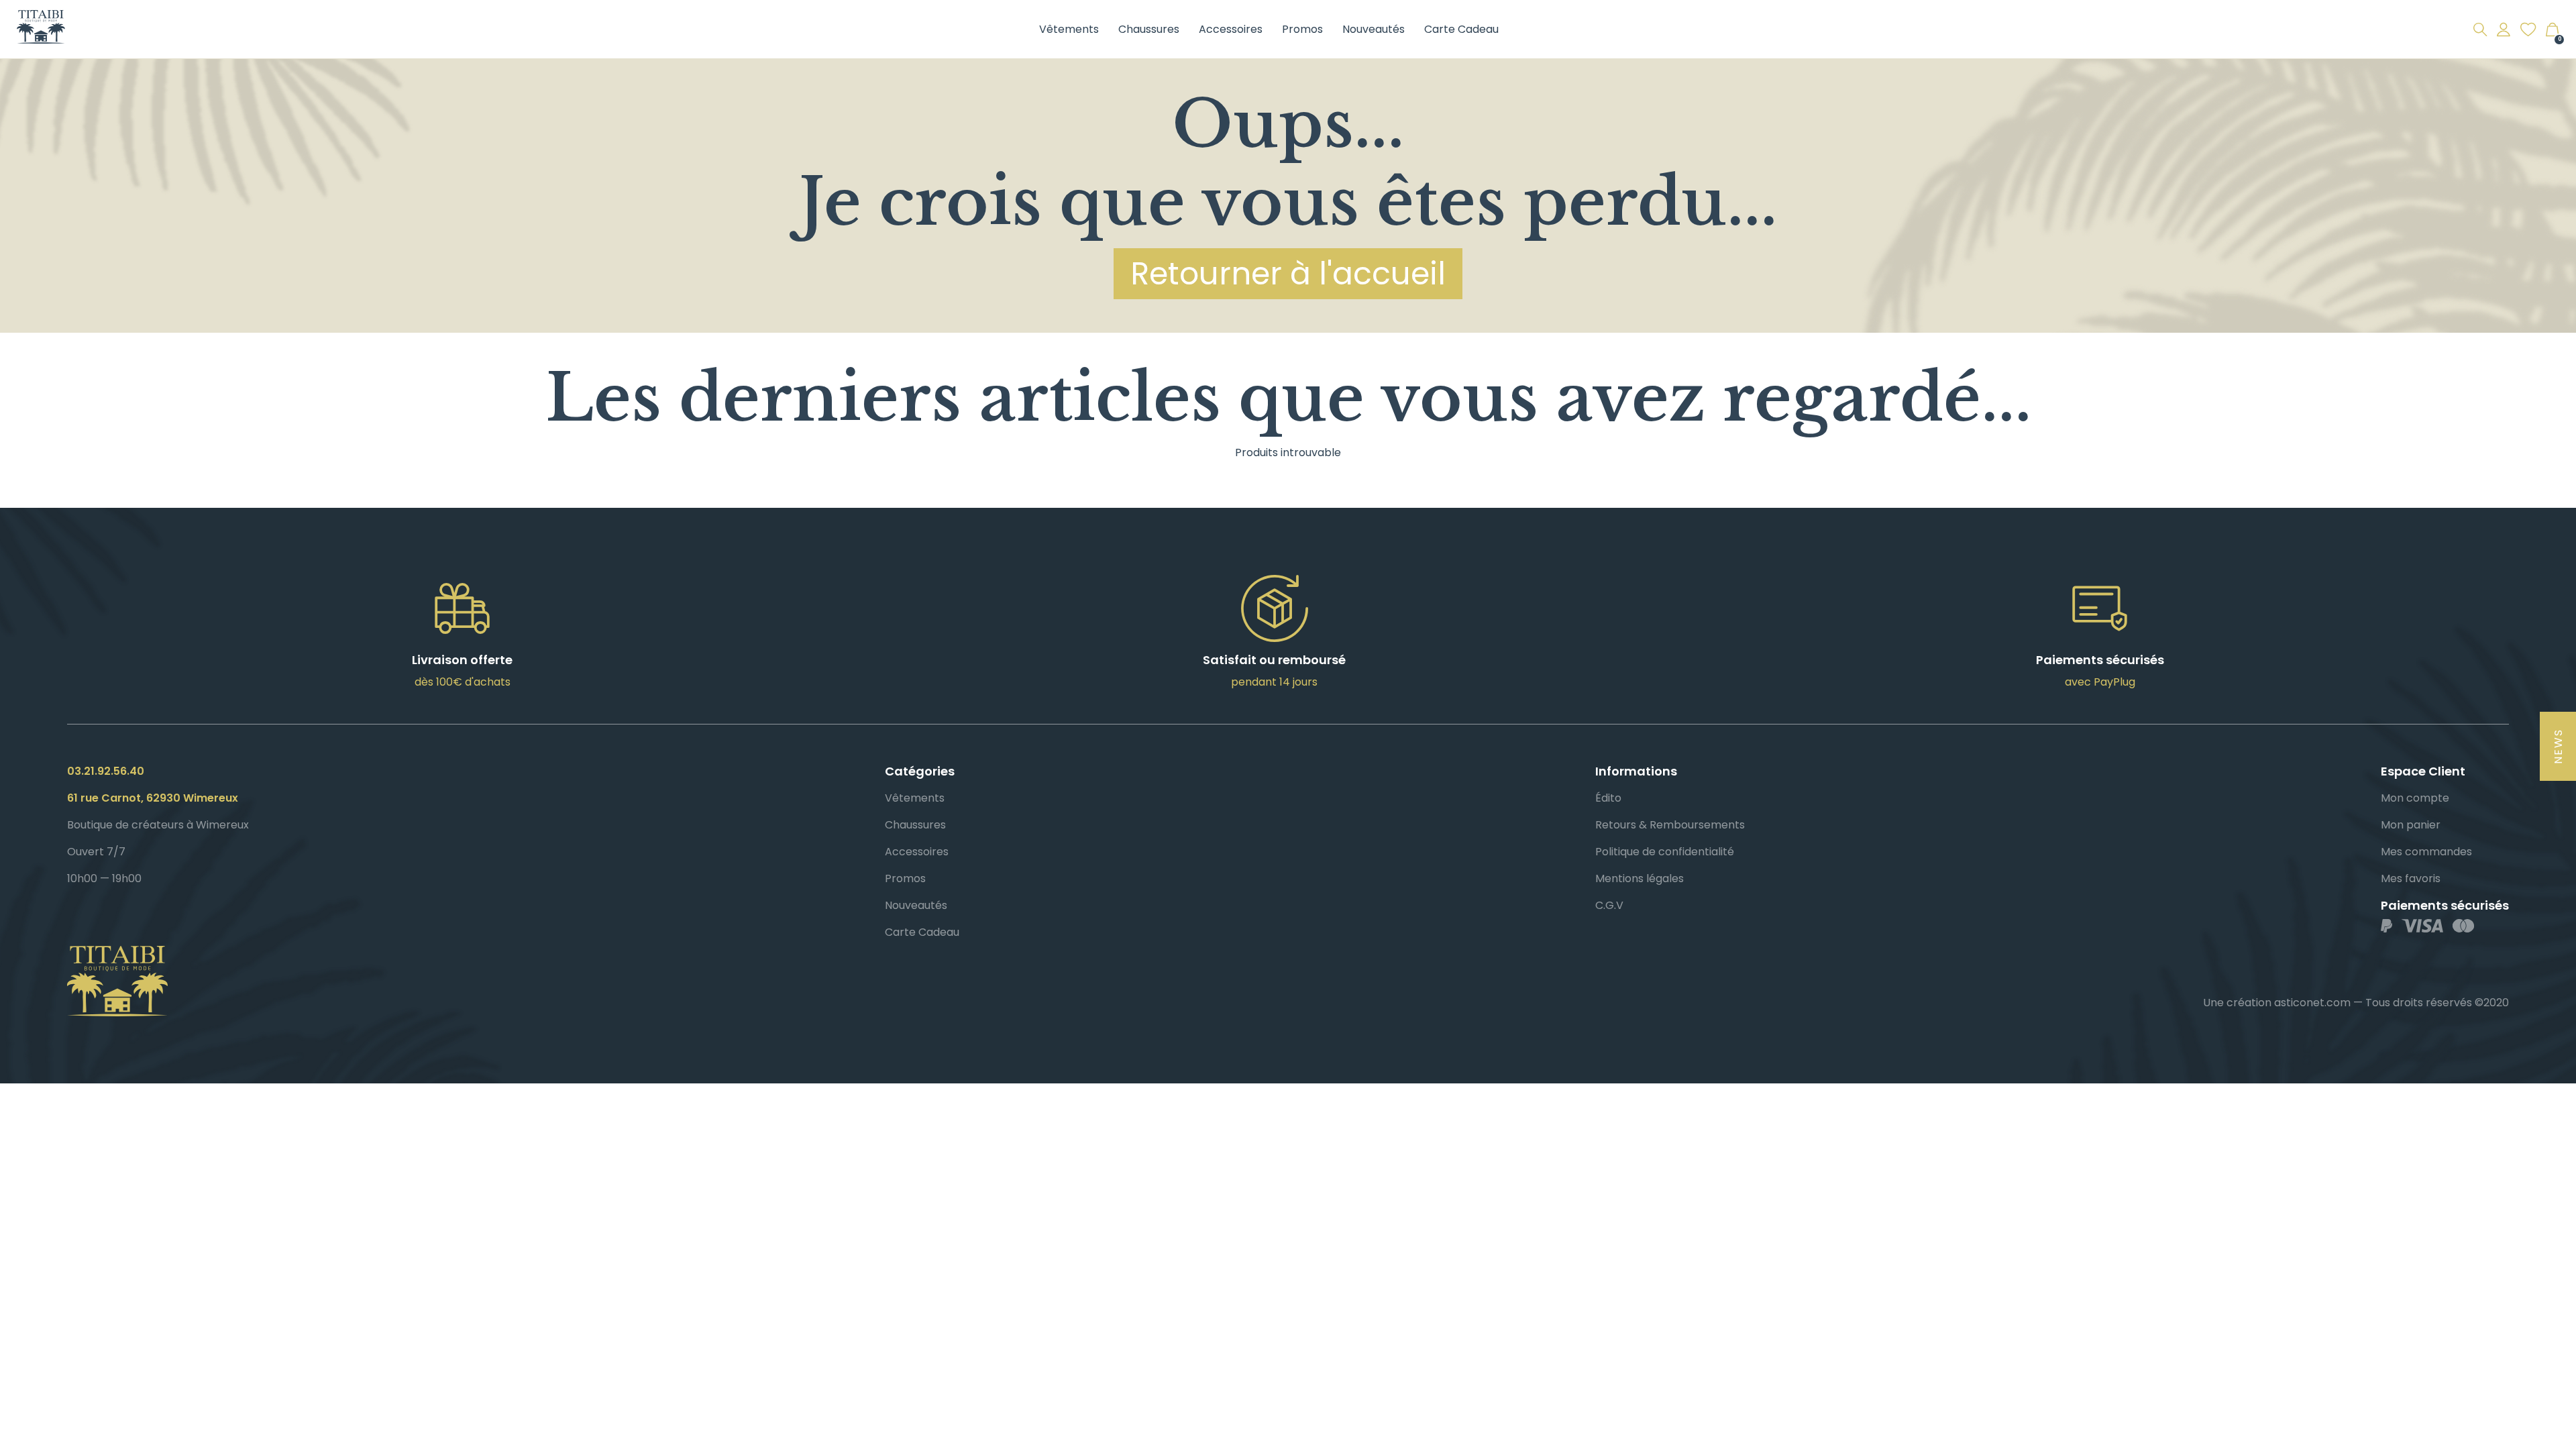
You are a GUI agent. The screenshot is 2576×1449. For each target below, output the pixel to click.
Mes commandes (2426, 852)
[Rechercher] (2480, 30)
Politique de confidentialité (1665, 852)
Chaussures (1149, 29)
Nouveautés (1374, 29)
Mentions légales (1640, 878)
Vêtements (1069, 29)
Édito (1608, 798)
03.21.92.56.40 (106, 771)
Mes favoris (2411, 878)
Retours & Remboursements (1670, 825)
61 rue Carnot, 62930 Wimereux (153, 798)
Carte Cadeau (1461, 29)
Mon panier (2411, 825)
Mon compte (2415, 798)
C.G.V (1609, 905)
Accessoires (1231, 29)
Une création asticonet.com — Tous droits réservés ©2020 (2356, 1003)
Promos (1302, 29)
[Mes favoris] (2528, 30)
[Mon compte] (2504, 30)
